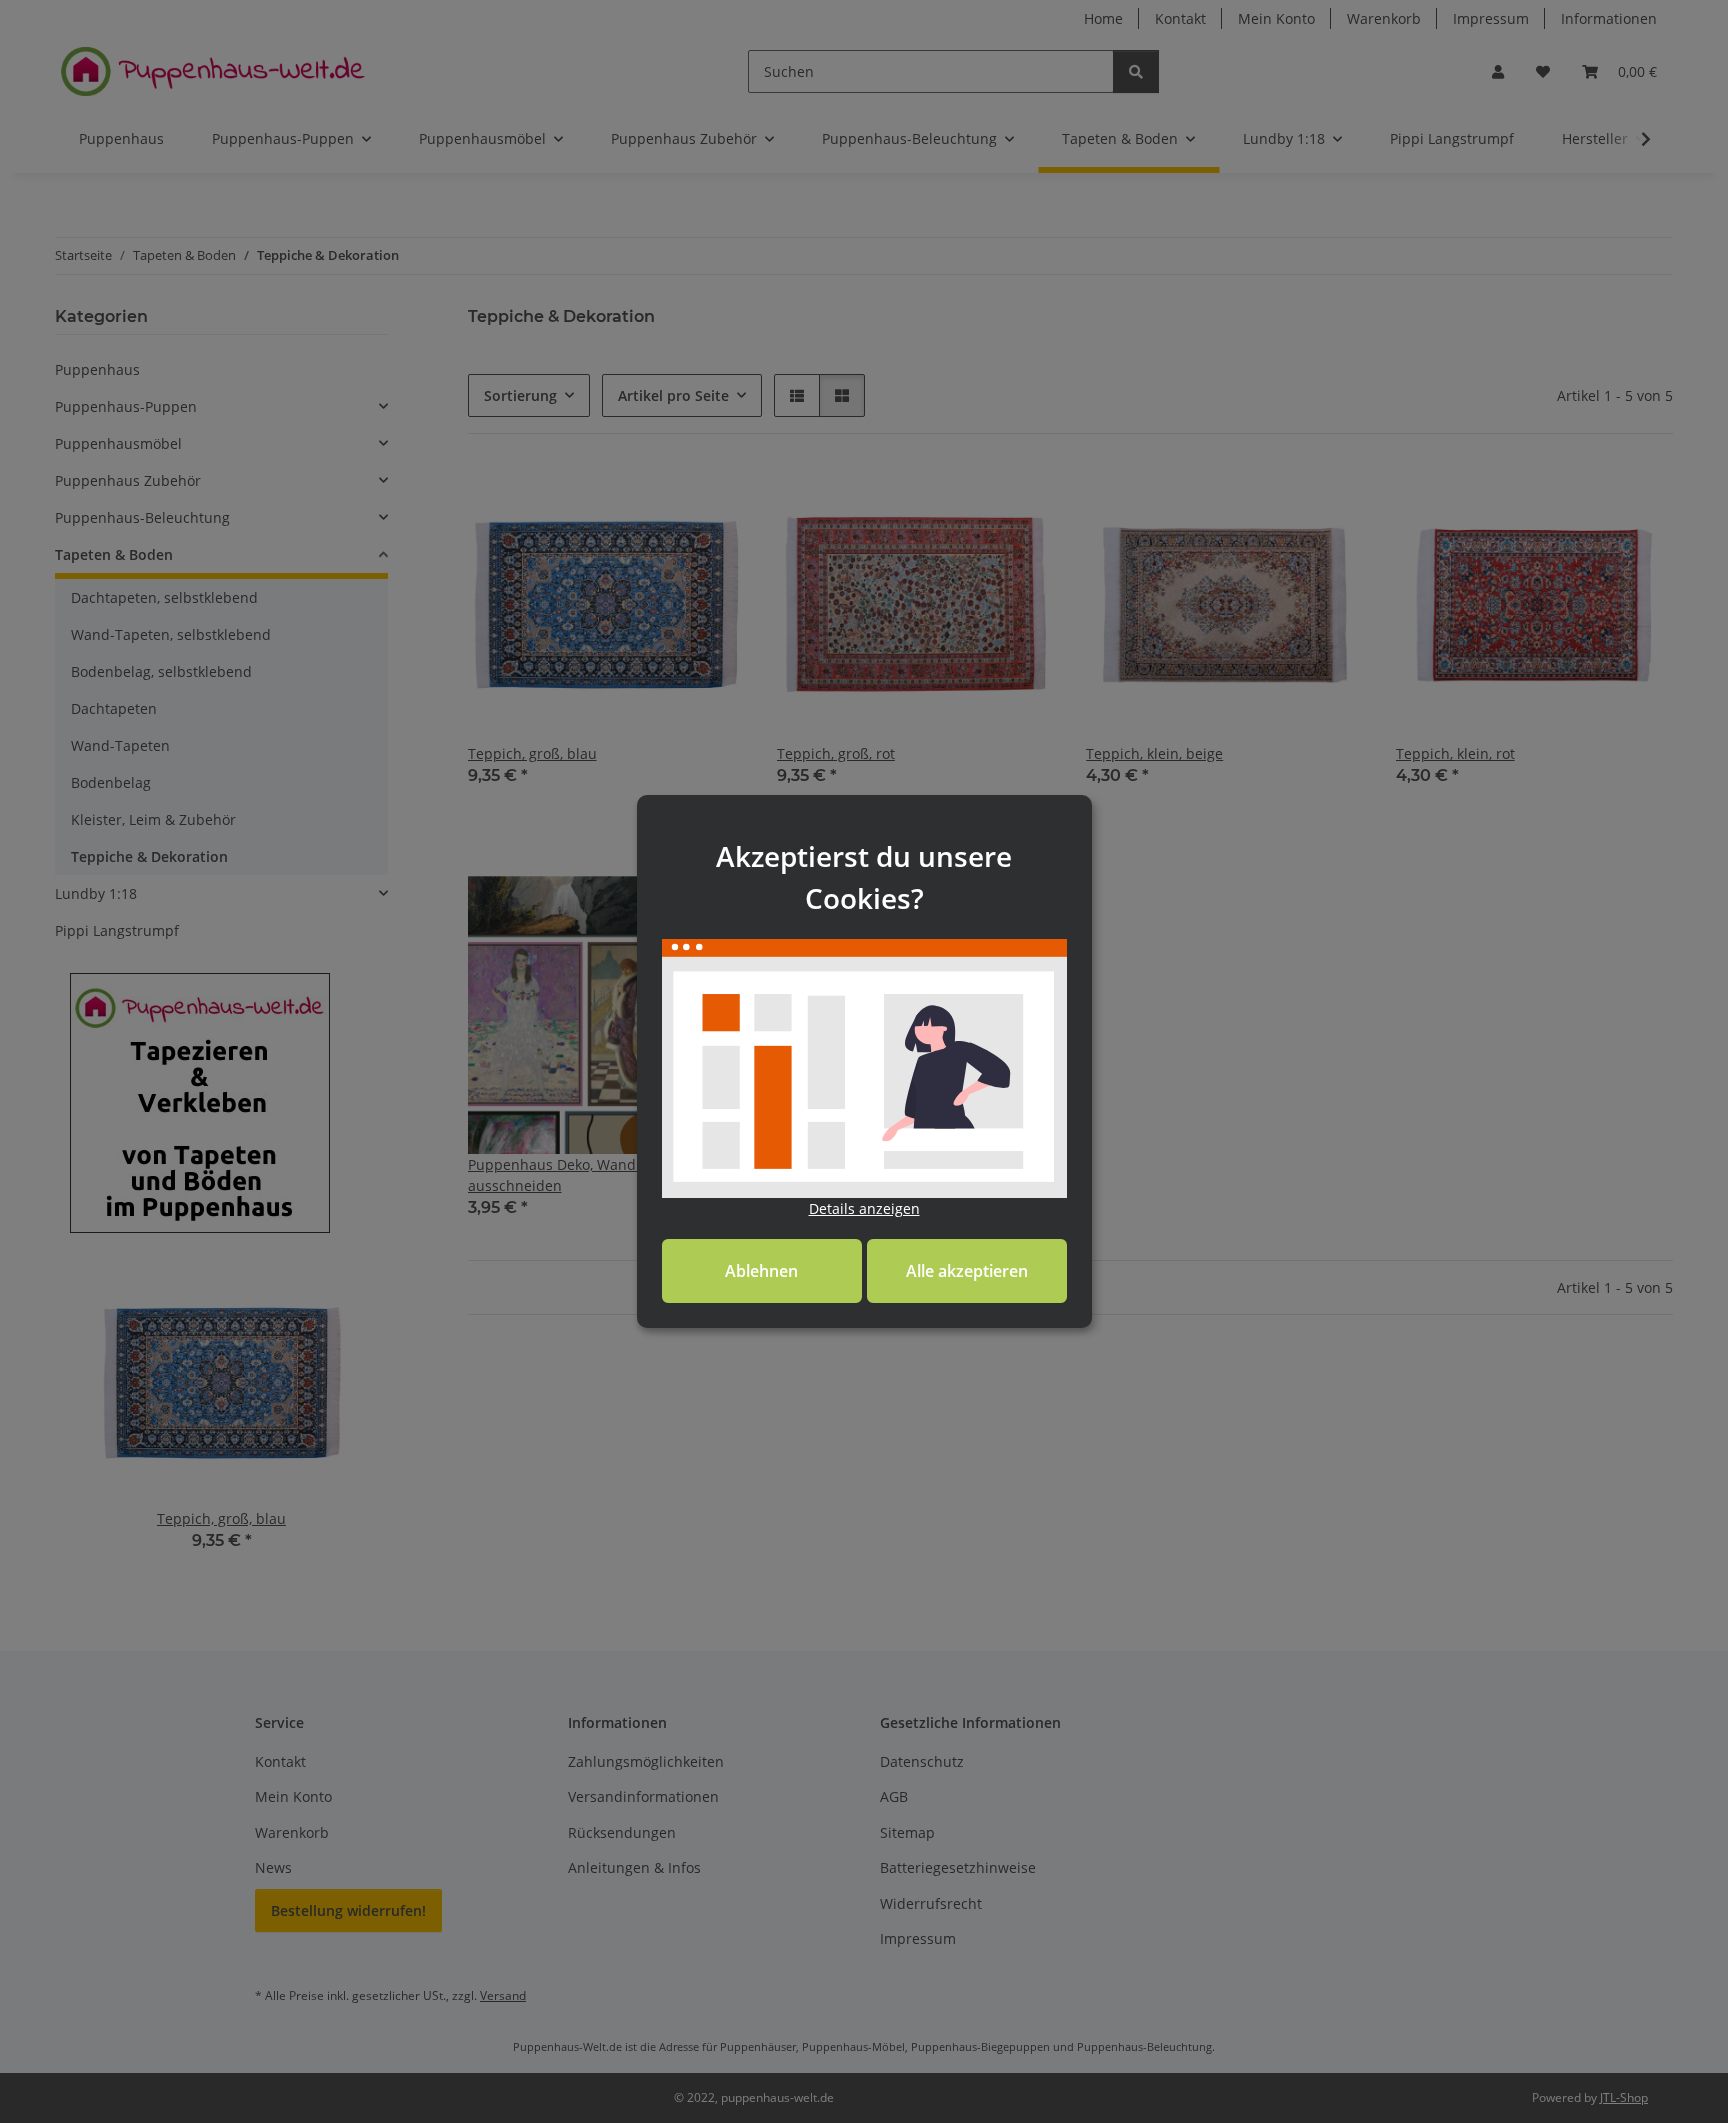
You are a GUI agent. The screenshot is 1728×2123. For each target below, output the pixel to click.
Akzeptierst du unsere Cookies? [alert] (864, 877)
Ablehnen (761, 1271)
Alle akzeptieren (967, 1271)
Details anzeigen (864, 1208)
